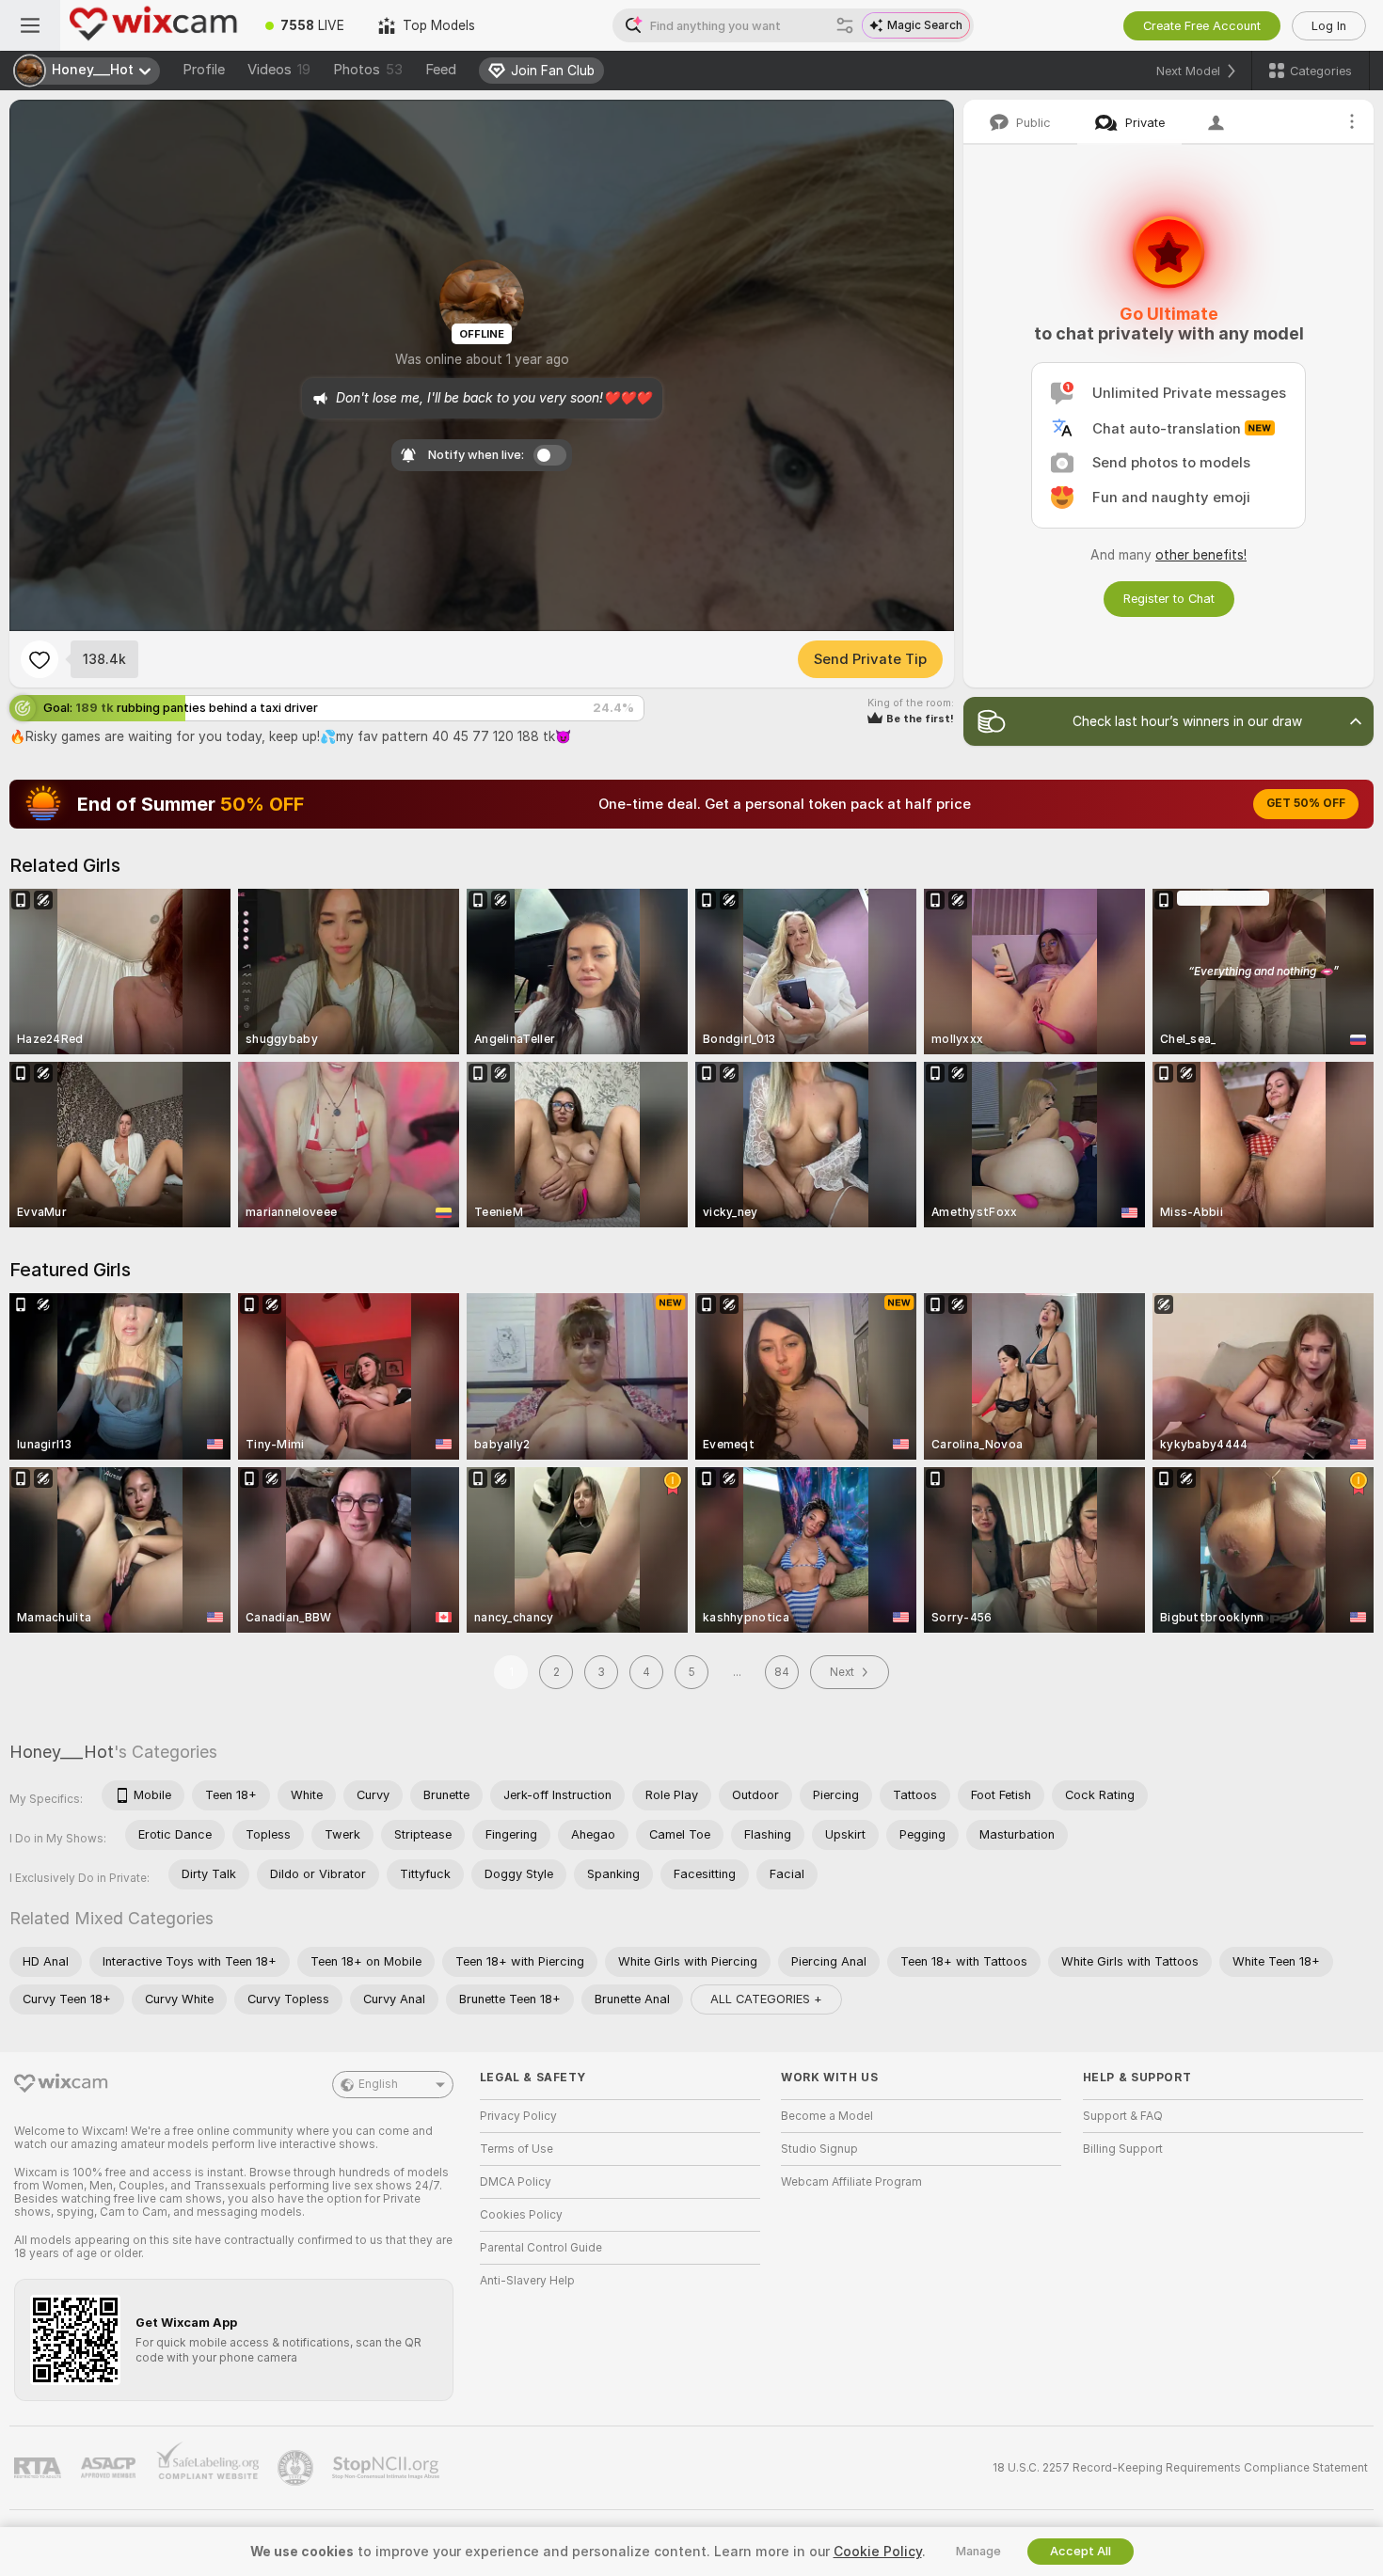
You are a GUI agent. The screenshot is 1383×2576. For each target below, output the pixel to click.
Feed (441, 70)
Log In (1329, 26)
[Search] (845, 25)
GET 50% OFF (1306, 803)
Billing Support (1123, 2149)
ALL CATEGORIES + (766, 1999)
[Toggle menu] (30, 25)
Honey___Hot (62, 1752)
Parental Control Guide (541, 2248)
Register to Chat (1169, 599)
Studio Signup (819, 2149)
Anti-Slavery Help (527, 2281)
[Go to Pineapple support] (297, 2468)
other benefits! (1201, 555)
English (378, 2084)
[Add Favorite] (40, 659)
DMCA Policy (516, 2182)
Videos (279, 70)
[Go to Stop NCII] (388, 2468)
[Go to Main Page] (154, 25)
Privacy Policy (518, 2116)
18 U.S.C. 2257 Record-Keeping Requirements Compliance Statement (1180, 2468)
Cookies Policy (521, 2215)
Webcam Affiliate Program (851, 2182)
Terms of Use (517, 2149)
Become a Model (827, 2116)
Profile (204, 70)
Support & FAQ (1123, 2116)
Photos (368, 70)
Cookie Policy (878, 2552)
